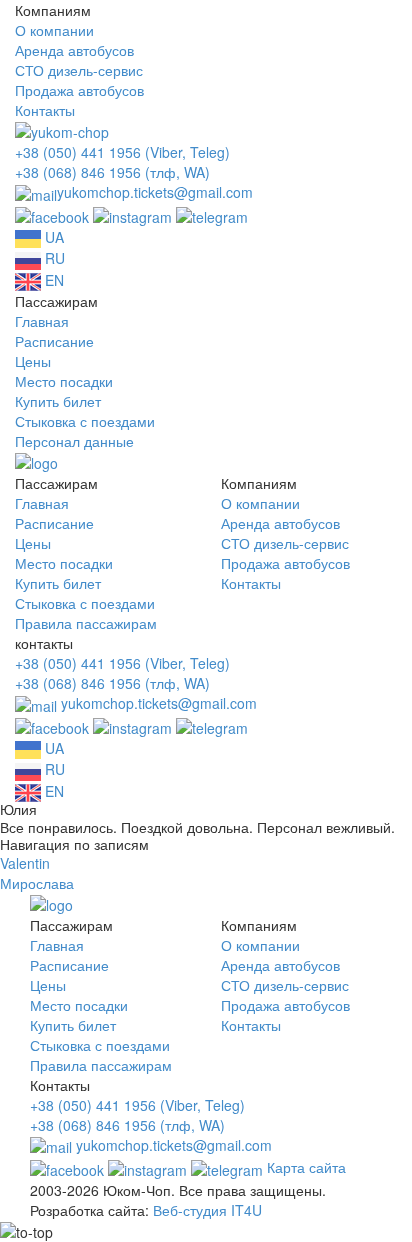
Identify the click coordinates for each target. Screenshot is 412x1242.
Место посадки (64, 381)
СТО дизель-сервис (79, 70)
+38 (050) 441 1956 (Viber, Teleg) (122, 152)
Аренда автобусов (74, 50)
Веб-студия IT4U (207, 1210)
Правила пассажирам (86, 623)
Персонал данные (74, 441)
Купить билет (58, 401)
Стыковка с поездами (85, 421)
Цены (33, 361)
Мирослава (37, 883)
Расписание (54, 341)
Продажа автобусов (79, 90)
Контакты (45, 110)
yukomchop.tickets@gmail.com (155, 192)
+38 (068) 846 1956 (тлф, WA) (112, 172)
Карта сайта (306, 1167)
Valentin (25, 863)
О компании (54, 30)
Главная (42, 321)
